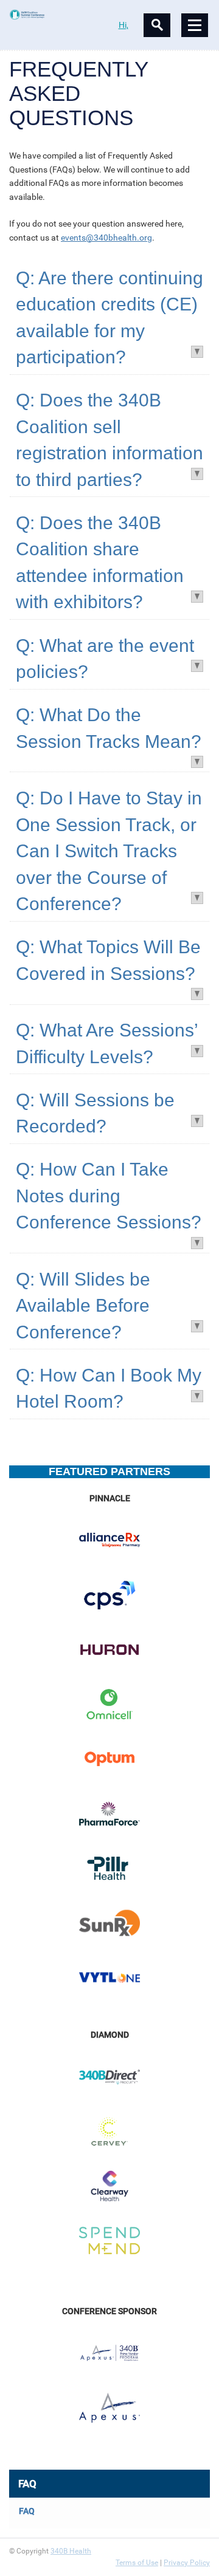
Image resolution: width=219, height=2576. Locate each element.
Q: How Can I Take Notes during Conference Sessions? (109, 1196)
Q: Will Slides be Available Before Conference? (83, 1306)
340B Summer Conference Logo (59, 15)
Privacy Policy (187, 2563)
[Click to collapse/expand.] (196, 351)
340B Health (71, 2551)
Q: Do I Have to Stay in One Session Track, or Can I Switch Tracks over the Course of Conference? (109, 851)
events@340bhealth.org (106, 238)
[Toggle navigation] (195, 25)
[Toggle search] (157, 25)
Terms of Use (137, 2563)
